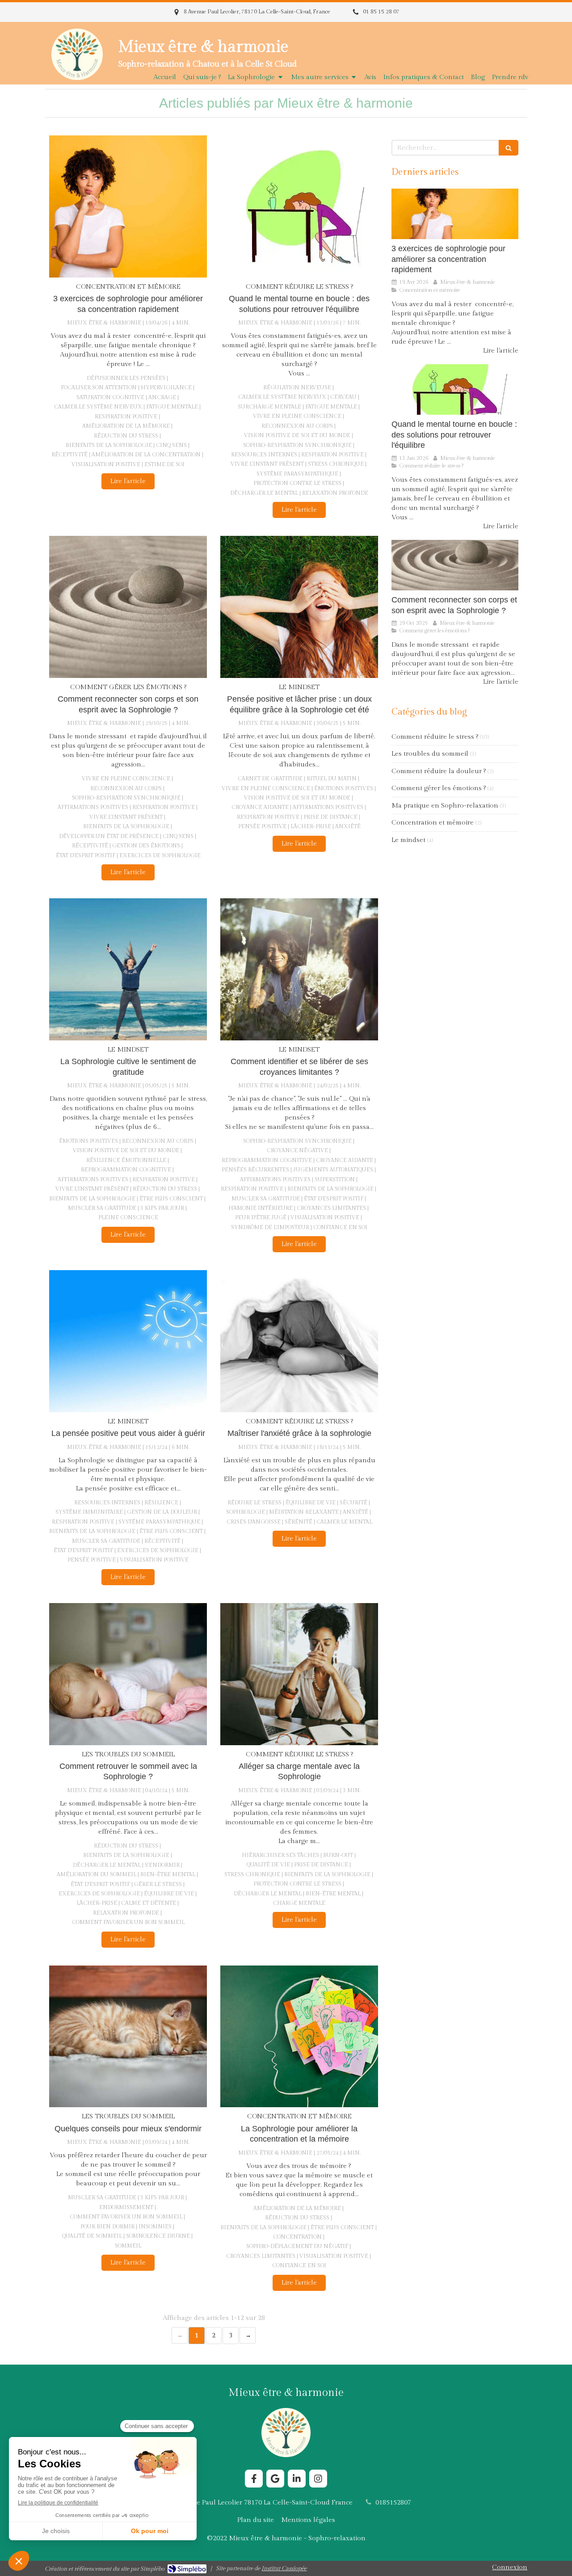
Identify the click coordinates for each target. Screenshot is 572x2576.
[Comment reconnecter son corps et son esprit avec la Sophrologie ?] (128, 607)
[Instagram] (318, 2479)
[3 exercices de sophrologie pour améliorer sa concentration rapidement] (128, 206)
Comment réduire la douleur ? (439, 771)
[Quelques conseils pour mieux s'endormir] (128, 2037)
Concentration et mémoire (433, 823)
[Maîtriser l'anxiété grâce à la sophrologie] (299, 1341)
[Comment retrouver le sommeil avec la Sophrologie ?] (128, 1674)
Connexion (510, 2567)
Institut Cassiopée (284, 2568)
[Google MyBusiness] (275, 2479)
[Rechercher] (509, 148)
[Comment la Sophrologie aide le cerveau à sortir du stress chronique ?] (299, 206)
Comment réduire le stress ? (435, 737)
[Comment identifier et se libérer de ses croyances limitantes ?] (299, 969)
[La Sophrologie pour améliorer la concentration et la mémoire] (299, 2037)
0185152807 (393, 2502)
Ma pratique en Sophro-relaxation (445, 806)
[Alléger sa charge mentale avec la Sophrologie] (299, 1674)
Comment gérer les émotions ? (439, 788)
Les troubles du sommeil (430, 754)
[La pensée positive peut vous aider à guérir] (128, 1341)
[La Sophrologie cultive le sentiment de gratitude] (128, 969)
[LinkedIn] (297, 2479)
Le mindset (408, 840)
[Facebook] (254, 2479)
